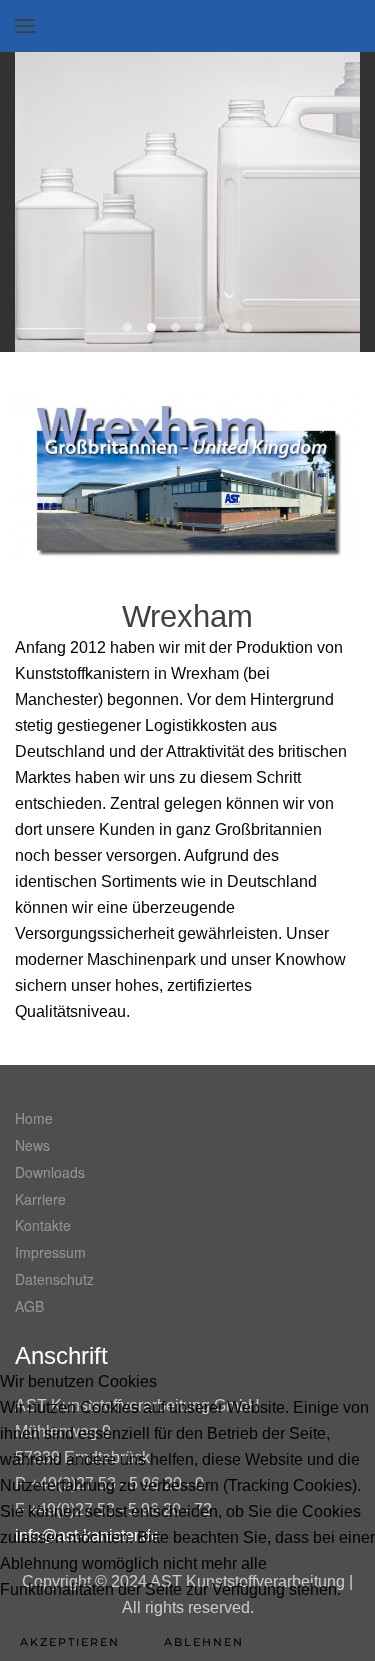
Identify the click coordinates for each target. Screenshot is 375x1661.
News (32, 1145)
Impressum (50, 1252)
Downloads (50, 1172)
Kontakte (43, 1225)
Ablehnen (204, 1642)
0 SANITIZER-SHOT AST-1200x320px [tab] (151, 327)
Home (34, 1118)
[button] (25, 26)
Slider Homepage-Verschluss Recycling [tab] (223, 327)
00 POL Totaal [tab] (127, 327)
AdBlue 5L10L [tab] (175, 327)
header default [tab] (247, 327)
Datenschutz (54, 1279)
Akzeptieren (70, 1642)
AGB (29, 1306)
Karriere (40, 1199)
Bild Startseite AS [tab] (199, 327)
